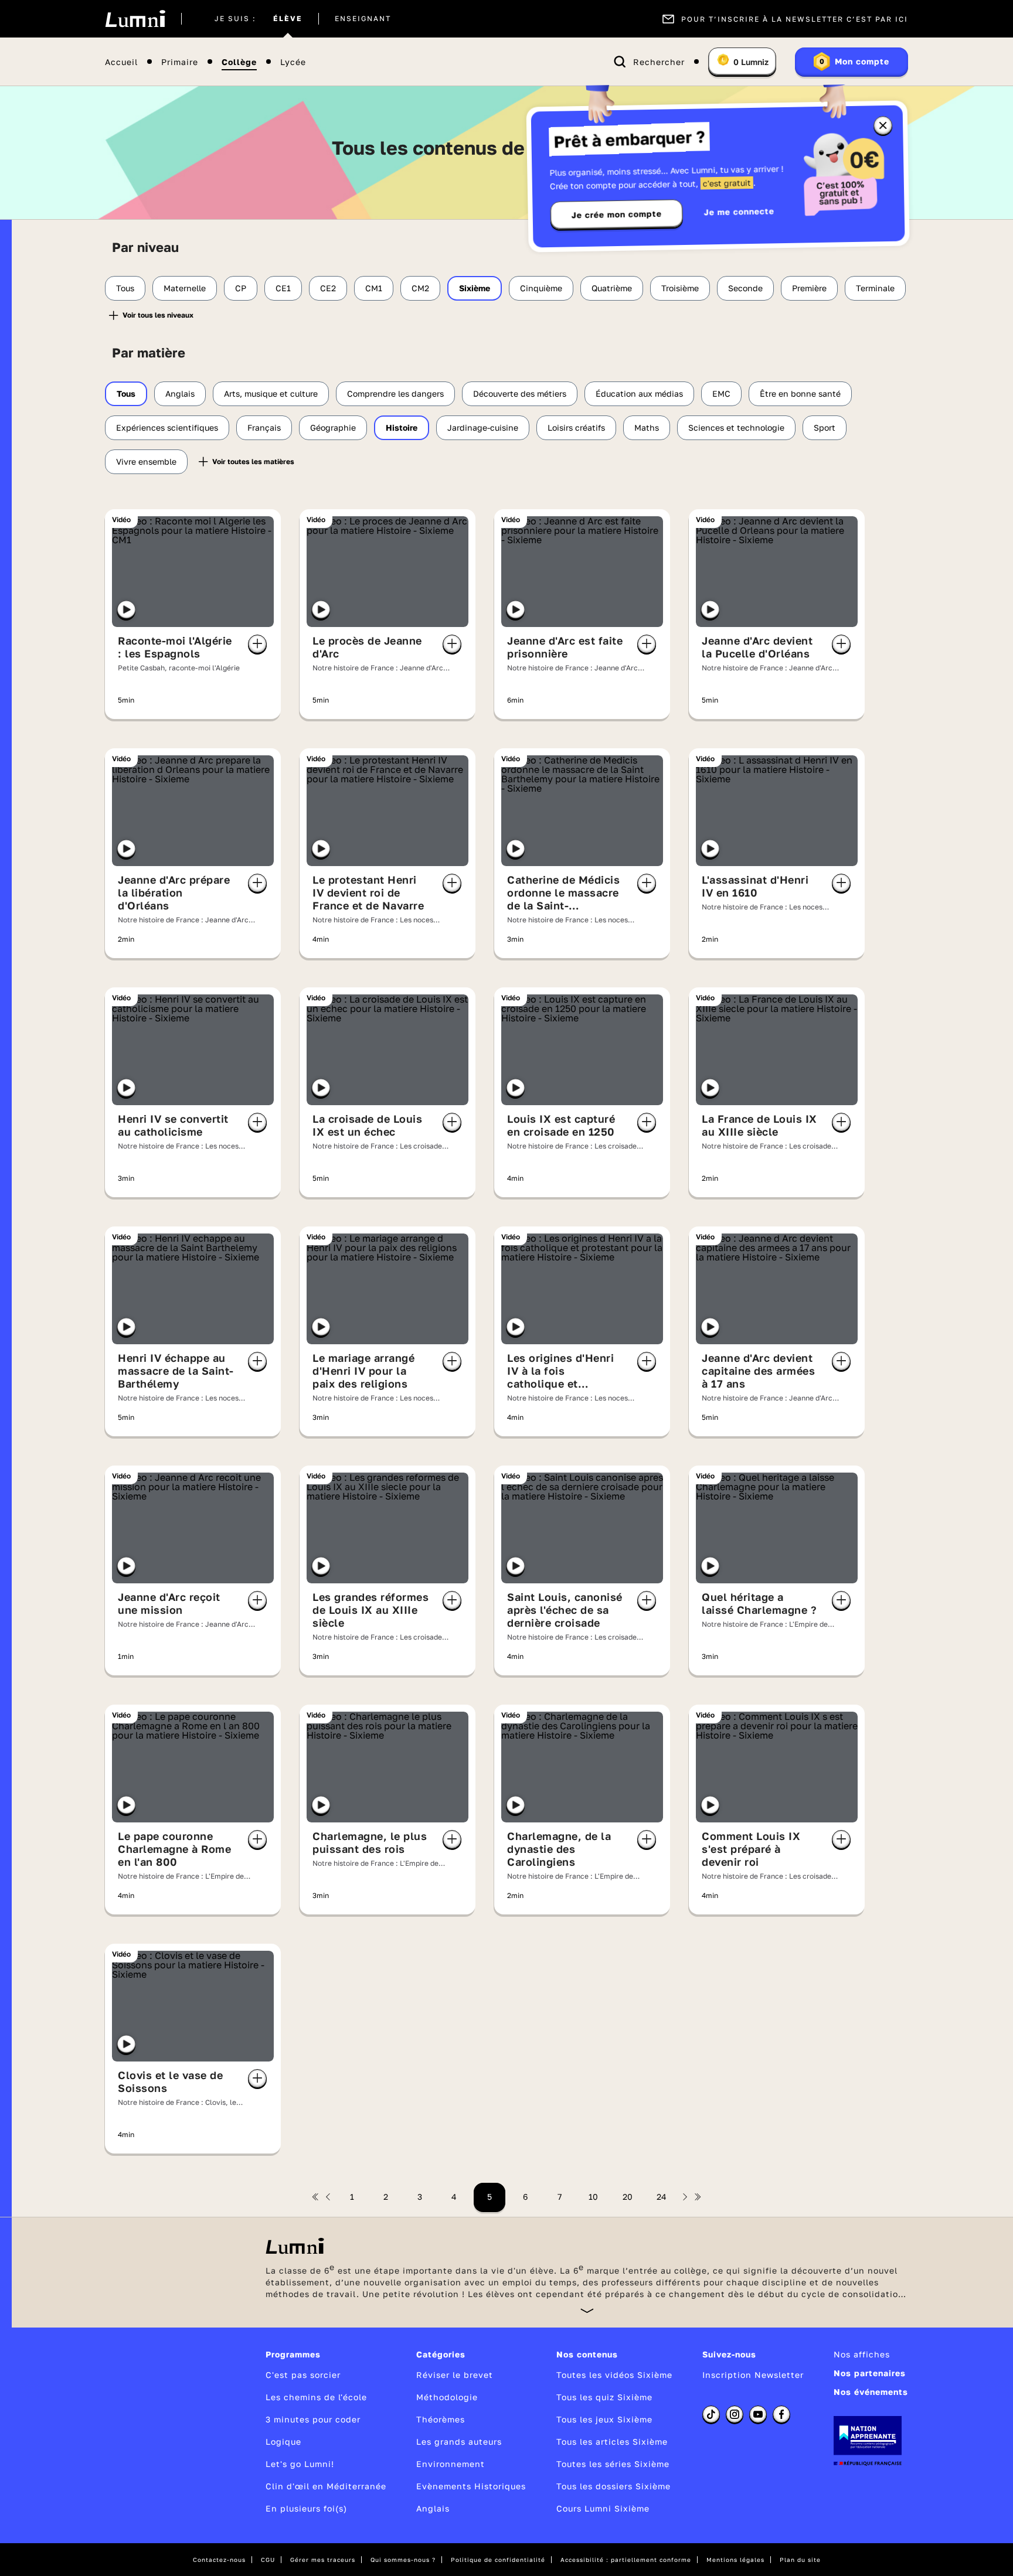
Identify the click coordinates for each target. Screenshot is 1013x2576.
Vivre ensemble (146, 461)
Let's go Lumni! (300, 2464)
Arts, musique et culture (271, 393)
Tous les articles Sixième (612, 2442)
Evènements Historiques (471, 2486)
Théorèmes (441, 2419)
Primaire (180, 62)
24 (662, 2197)
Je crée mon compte (617, 214)
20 (628, 2197)
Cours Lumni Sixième (603, 2508)
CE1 (283, 288)
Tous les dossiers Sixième (613, 2486)
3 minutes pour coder (313, 2419)
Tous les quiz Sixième (604, 2397)
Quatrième (612, 288)
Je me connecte (739, 211)
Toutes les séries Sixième (613, 2464)
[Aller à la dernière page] (698, 2197)
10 (593, 2197)
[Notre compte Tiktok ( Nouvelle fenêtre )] (711, 2414)
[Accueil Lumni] (135, 19)
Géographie (333, 427)
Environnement (451, 2464)
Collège (239, 62)
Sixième (475, 288)
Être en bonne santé (800, 393)
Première (809, 288)
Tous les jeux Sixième (604, 2419)
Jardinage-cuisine (483, 427)
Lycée (293, 62)
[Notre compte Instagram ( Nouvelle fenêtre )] (735, 2414)
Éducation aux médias (639, 393)
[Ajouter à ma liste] (257, 644)
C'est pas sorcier (303, 2375)
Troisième (680, 288)
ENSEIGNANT (363, 19)
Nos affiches (862, 2354)
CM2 (420, 288)
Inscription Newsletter (753, 2375)
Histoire (402, 427)
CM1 (374, 288)
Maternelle (185, 288)
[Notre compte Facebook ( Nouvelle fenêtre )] (781, 2414)
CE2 (328, 288)
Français (264, 427)
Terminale (875, 288)
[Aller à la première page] (315, 2197)
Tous (125, 288)
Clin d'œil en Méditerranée (326, 2486)
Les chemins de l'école (316, 2397)
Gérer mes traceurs (323, 2560)
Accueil (121, 62)
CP (241, 288)
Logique (283, 2442)
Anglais (180, 393)
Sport (825, 427)
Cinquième (541, 288)
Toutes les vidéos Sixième (614, 2375)
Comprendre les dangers (395, 393)
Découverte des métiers (520, 393)
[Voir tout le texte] (587, 2310)
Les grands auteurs (459, 2442)
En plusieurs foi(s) (306, 2508)
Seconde (745, 288)
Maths (647, 427)
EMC (721, 393)
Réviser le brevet (455, 2375)
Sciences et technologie (736, 427)
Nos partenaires (870, 2373)
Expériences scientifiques (167, 427)
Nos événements (871, 2392)
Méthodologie (447, 2397)
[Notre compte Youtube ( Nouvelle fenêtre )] (758, 2414)
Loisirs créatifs (576, 427)
